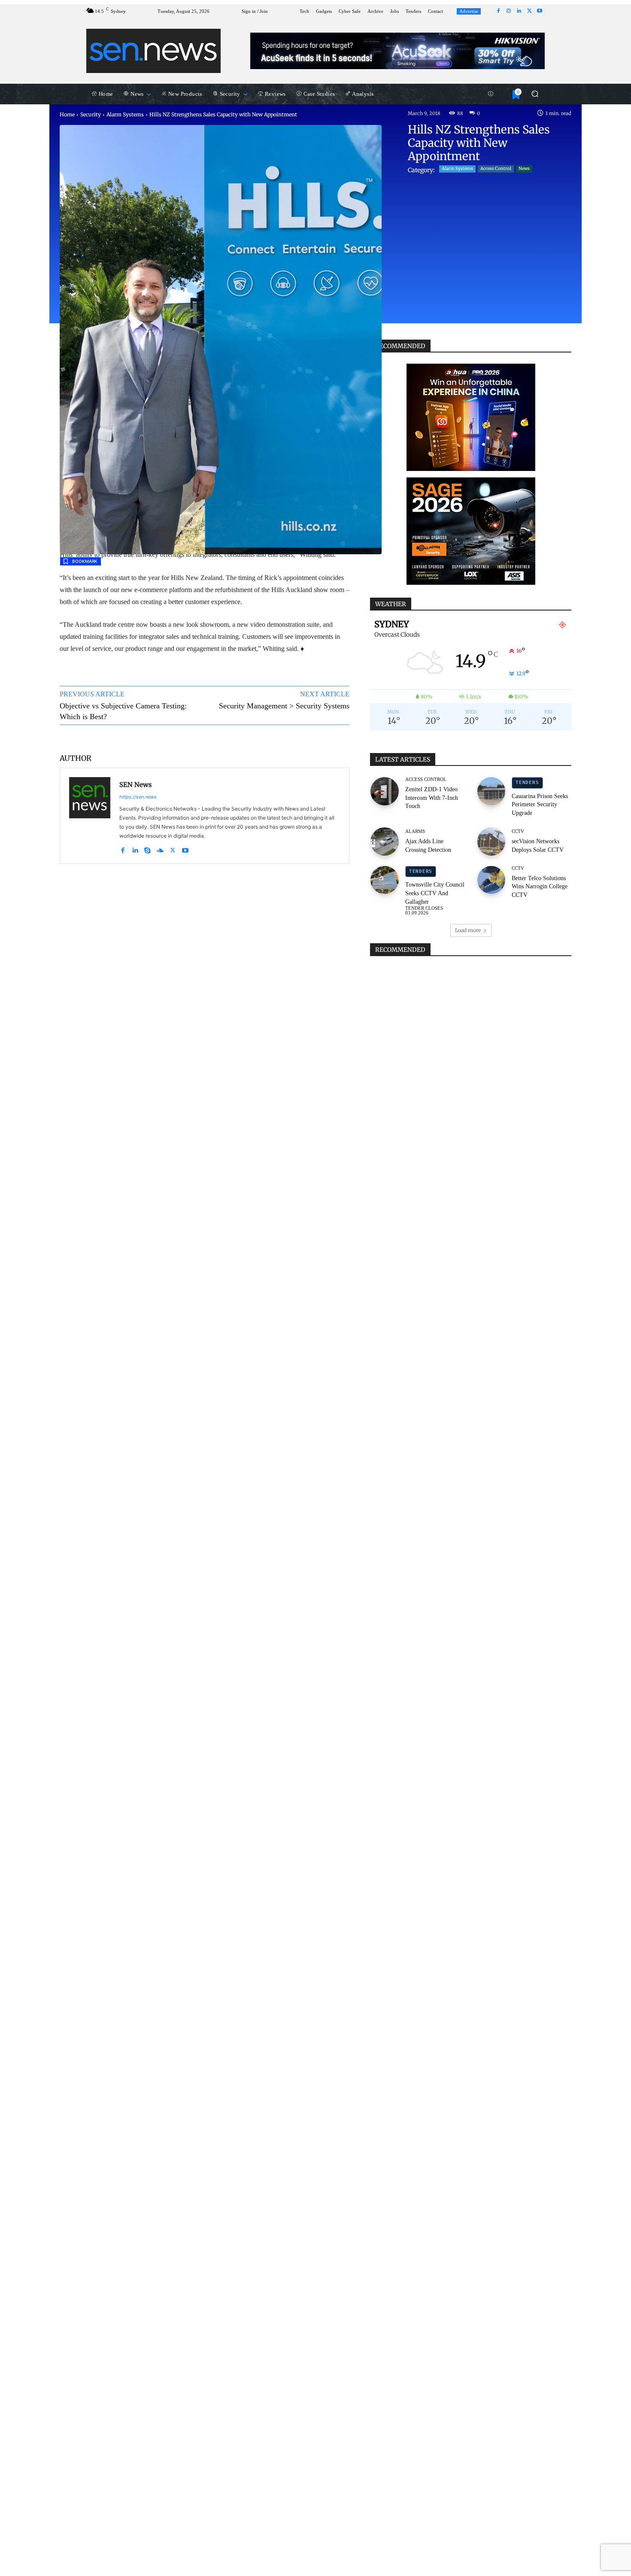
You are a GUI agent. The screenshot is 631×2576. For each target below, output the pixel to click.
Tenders (527, 782)
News (524, 169)
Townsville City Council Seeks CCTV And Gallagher (435, 893)
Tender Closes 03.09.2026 (424, 911)
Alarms (415, 831)
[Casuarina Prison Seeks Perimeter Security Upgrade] (491, 791)
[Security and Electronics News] (153, 51)
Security (91, 114)
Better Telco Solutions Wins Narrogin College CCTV (540, 887)
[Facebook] (498, 11)
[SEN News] (90, 816)
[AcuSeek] (397, 51)
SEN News (135, 785)
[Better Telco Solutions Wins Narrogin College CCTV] (491, 880)
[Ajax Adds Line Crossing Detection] (385, 841)
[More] (335, 738)
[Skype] (147, 848)
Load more (468, 930)
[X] (529, 11)
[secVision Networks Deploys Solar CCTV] (491, 841)
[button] (535, 94)
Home (67, 114)
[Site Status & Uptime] (491, 94)
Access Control (496, 169)
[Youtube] (540, 11)
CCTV (518, 831)
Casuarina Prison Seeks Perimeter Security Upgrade (540, 805)
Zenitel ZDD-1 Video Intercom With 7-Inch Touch (432, 798)
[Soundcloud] (160, 848)
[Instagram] (509, 11)
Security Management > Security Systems (284, 706)
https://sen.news (138, 797)
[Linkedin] (519, 11)
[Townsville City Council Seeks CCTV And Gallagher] (385, 880)
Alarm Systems (125, 114)
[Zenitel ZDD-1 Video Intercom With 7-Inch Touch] (385, 791)
